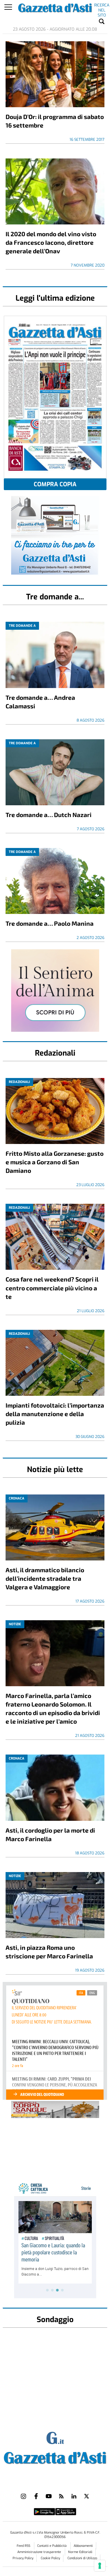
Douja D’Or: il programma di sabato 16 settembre (55, 121)
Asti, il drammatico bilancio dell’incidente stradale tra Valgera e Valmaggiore (45, 1578)
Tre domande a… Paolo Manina (50, 923)
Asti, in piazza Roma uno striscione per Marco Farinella (49, 1952)
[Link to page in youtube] (49, 2496)
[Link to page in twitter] (87, 2496)
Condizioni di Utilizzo (82, 2558)
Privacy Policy (23, 2558)
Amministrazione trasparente (40, 2552)
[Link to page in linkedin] (74, 2496)
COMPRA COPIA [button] (55, 484)
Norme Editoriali (80, 2552)
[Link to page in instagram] (23, 2496)
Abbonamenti (83, 2546)
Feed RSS (24, 2546)
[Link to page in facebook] (36, 2496)
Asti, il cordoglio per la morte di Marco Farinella (50, 1834)
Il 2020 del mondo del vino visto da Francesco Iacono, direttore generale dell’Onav (51, 242)
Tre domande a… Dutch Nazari (49, 815)
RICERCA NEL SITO (102, 6)
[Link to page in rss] (61, 2496)
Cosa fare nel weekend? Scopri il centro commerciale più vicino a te (52, 1288)
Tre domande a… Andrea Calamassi (40, 702)
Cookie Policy (50, 2558)
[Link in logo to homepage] (55, 2457)
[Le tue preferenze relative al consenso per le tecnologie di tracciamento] (100, 2566)
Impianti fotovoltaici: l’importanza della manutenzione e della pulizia (55, 1414)
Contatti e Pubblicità (52, 2546)
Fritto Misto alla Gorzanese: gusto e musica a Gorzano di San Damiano (55, 1162)
